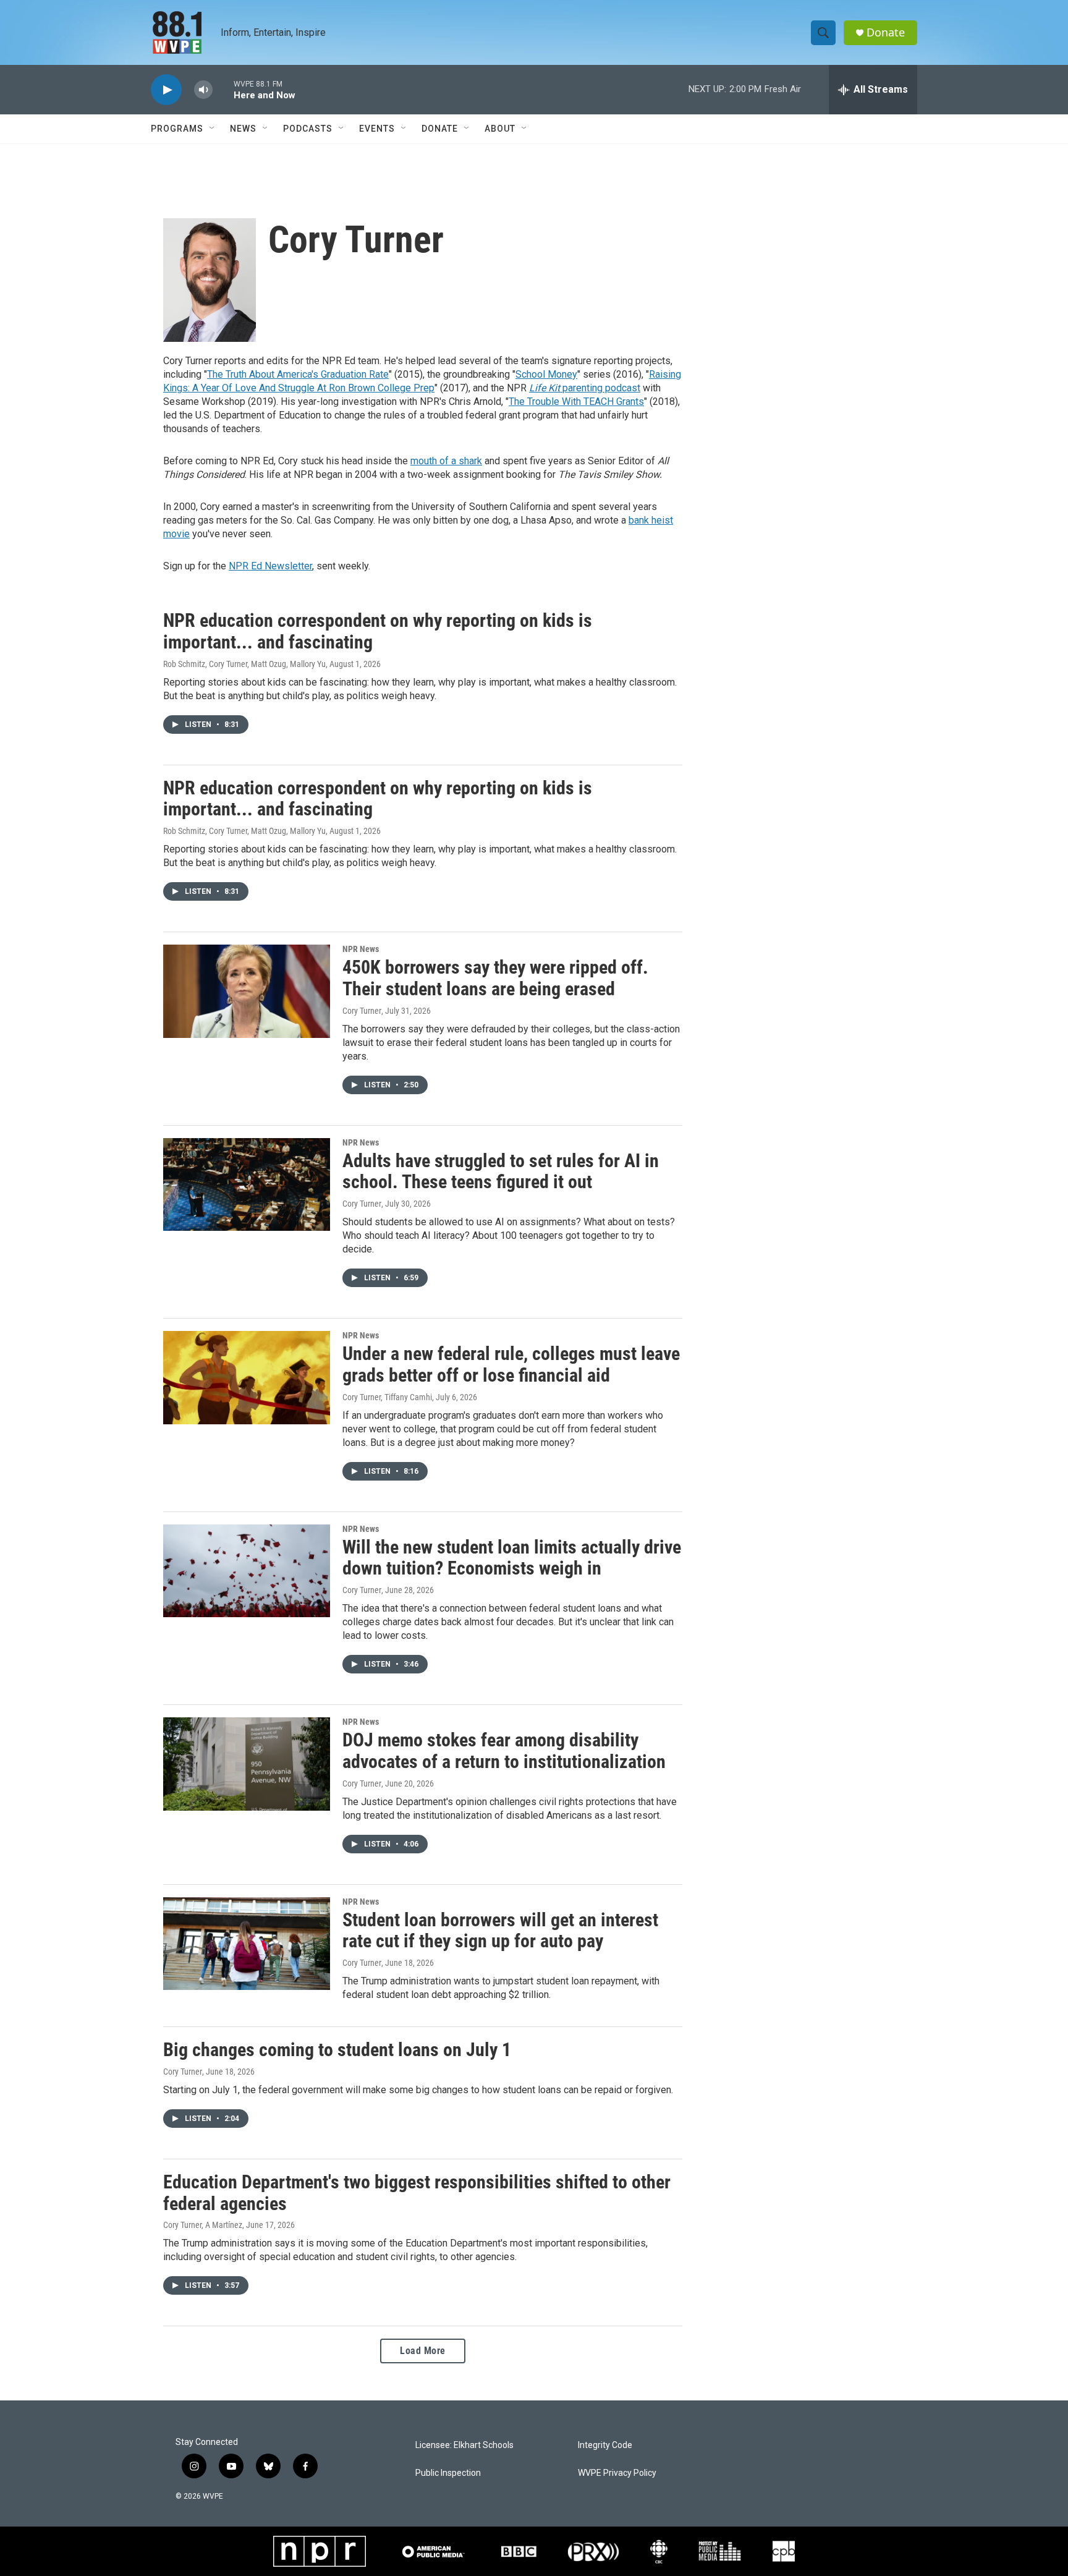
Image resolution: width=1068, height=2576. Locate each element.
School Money (546, 374)
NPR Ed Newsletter (270, 566)
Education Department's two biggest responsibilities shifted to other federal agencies (417, 2193)
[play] (166, 90)
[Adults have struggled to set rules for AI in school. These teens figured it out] (247, 1184)
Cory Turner (362, 1011)
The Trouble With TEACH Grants (576, 402)
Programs (177, 129)
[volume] (203, 90)
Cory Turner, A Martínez (203, 2225)
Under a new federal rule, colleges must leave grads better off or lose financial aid (511, 1364)
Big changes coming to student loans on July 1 (337, 2050)
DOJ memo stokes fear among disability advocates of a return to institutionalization (504, 1751)
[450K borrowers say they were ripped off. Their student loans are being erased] (247, 991)
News (243, 129)
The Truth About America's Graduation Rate (298, 374)
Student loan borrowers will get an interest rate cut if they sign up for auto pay (500, 1931)
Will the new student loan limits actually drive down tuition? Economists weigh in (512, 1558)
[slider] (223, 89)
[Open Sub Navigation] (213, 129)
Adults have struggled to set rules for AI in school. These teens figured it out (501, 1171)
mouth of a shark (446, 461)
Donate (886, 32)
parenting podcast (585, 388)
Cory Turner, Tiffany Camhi (387, 1397)
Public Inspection (448, 2473)
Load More (423, 2351)
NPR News (361, 949)
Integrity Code (605, 2445)
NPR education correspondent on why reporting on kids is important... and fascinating (378, 631)
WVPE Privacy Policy (617, 2473)
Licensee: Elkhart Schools (464, 2445)
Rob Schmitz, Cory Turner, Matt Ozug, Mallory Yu (244, 664)
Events (377, 129)
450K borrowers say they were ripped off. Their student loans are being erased (495, 978)
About (500, 129)
